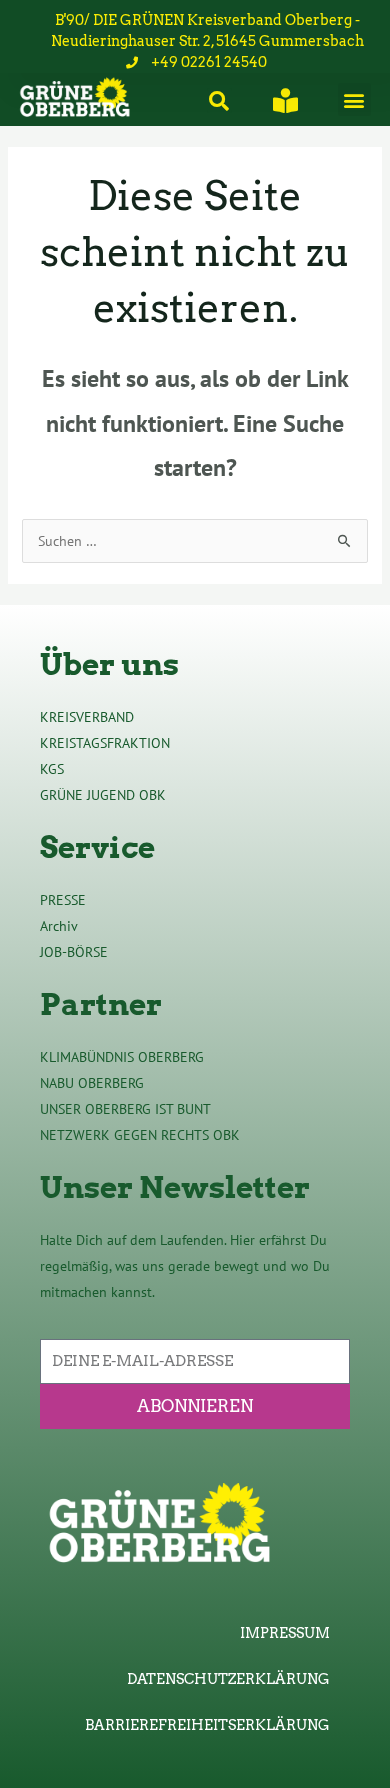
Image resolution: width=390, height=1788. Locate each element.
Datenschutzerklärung (228, 1679)
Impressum (285, 1633)
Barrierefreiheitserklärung (207, 1725)
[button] (354, 99)
